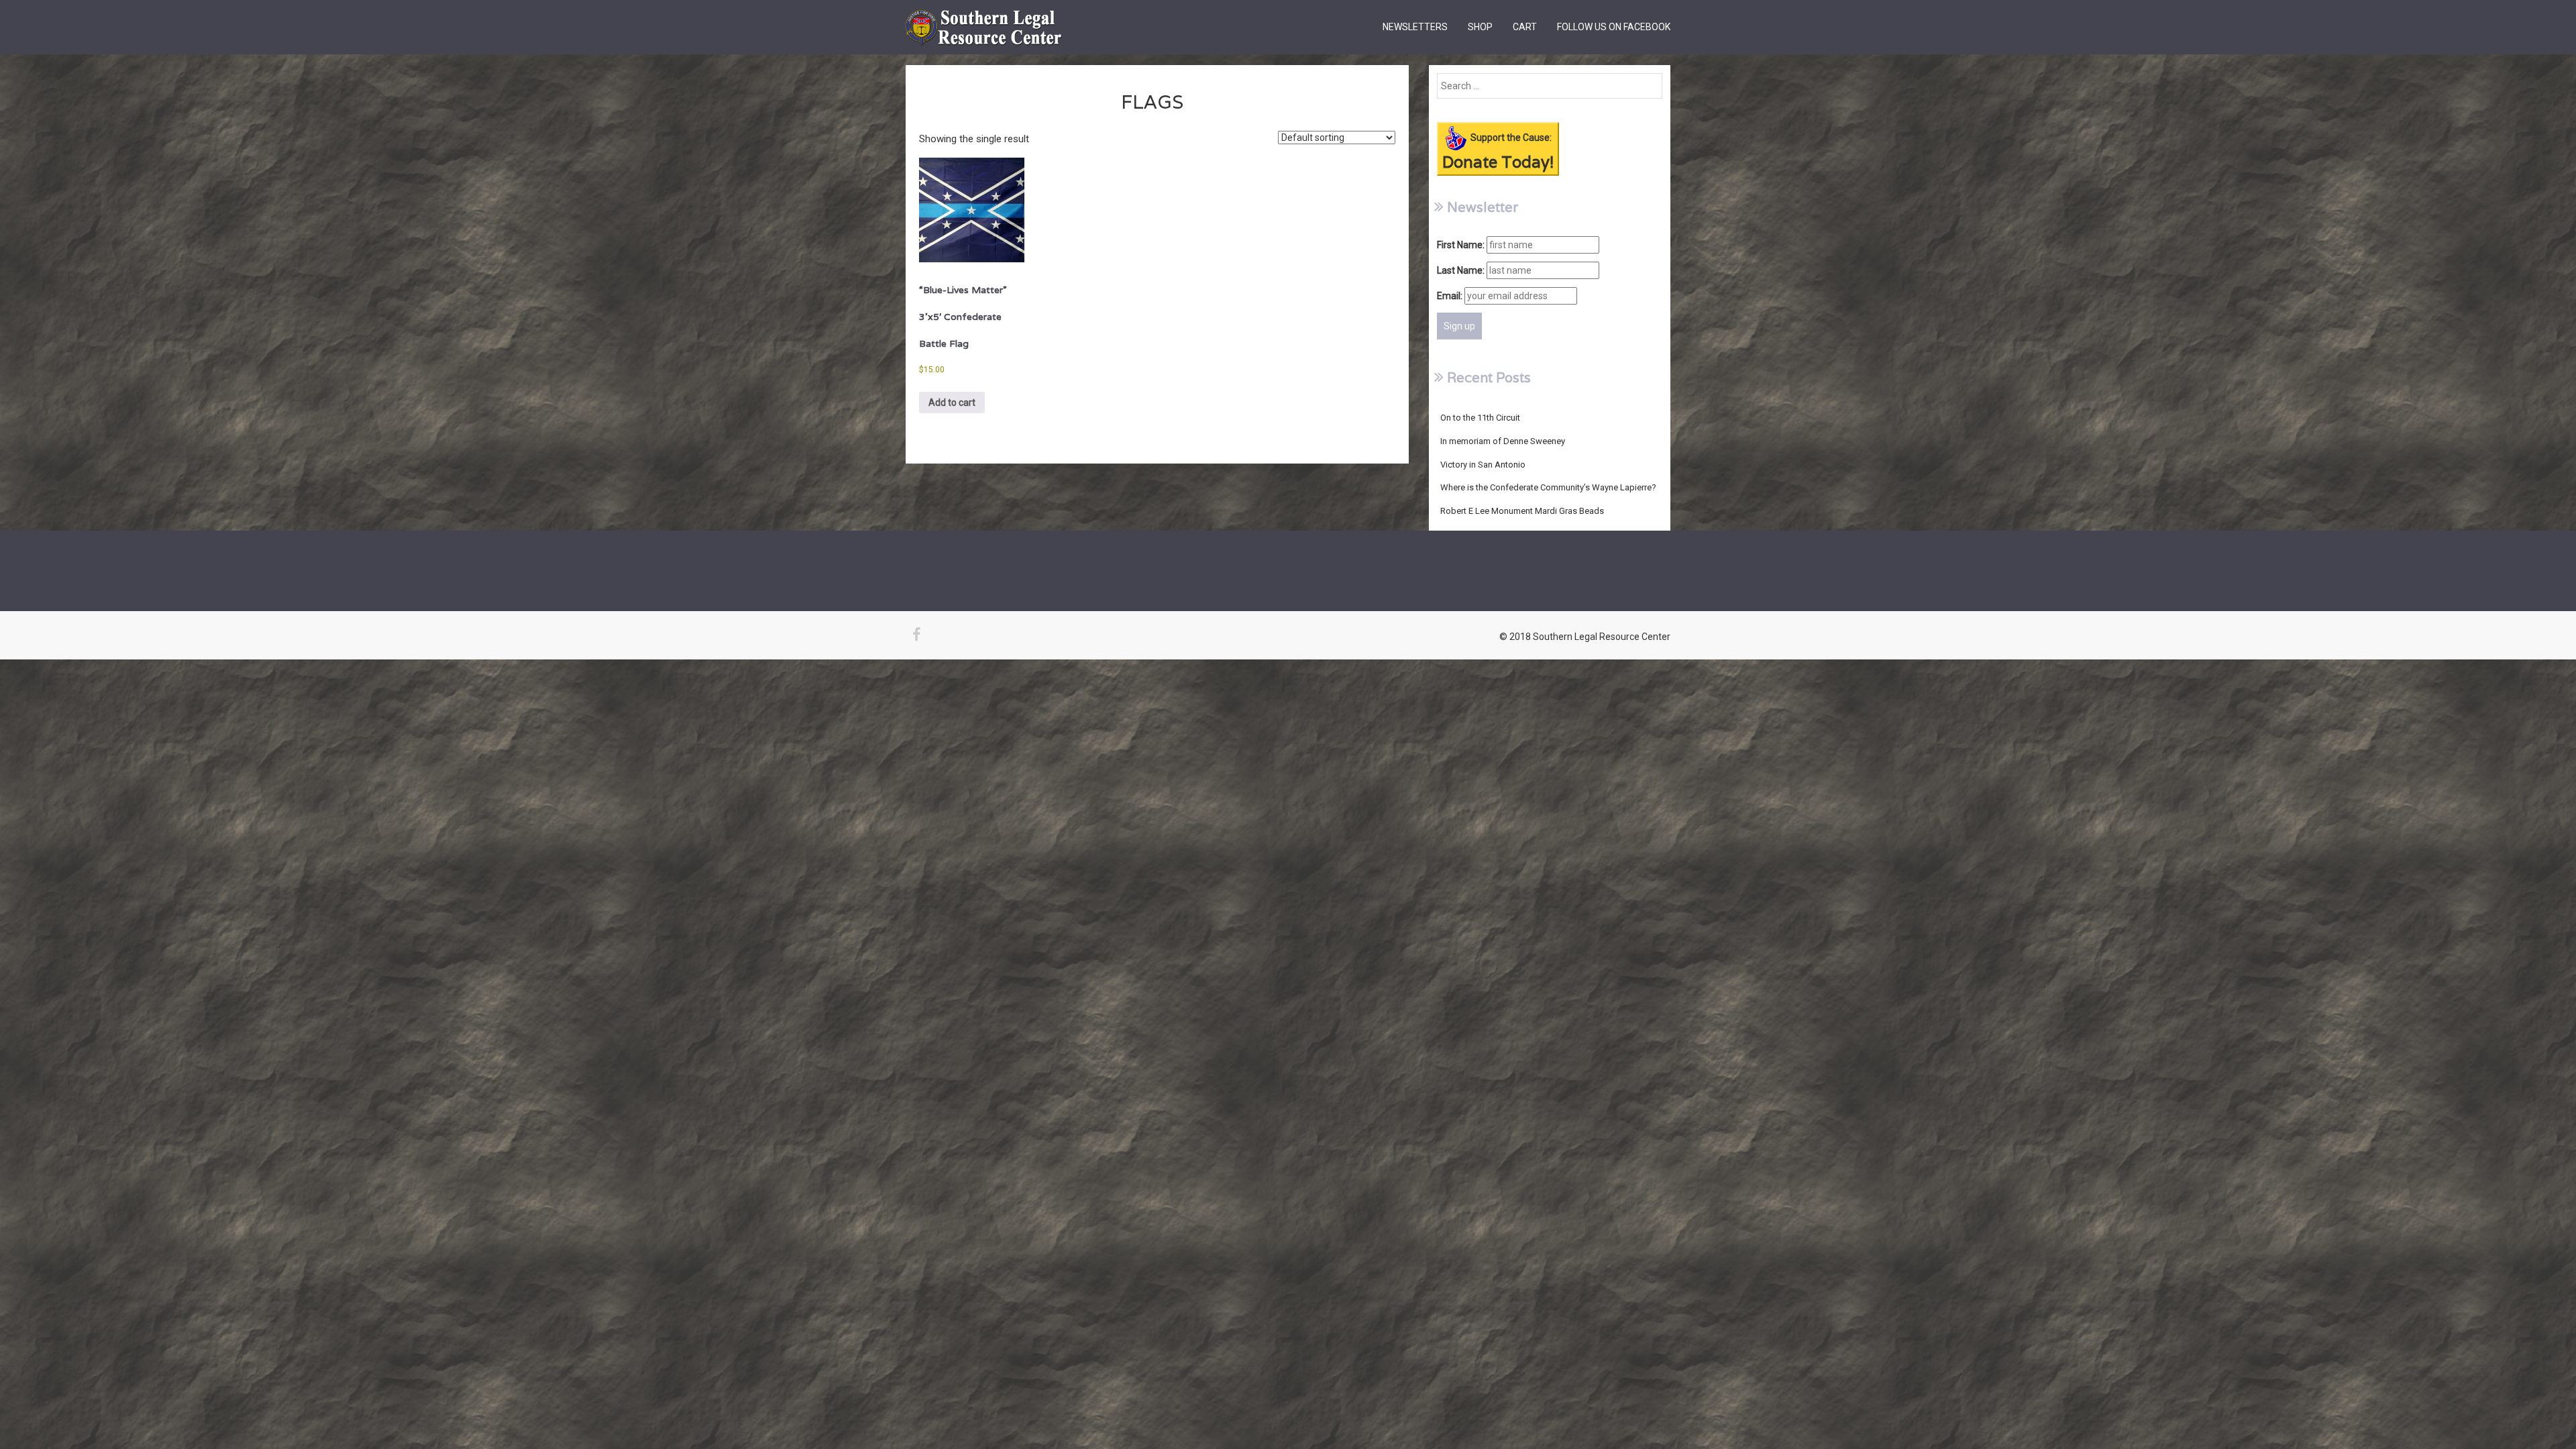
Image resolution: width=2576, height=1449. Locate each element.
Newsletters (1415, 27)
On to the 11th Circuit (1480, 418)
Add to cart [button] (952, 402)
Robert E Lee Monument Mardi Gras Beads (1522, 511)
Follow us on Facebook (1614, 27)
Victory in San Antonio (1483, 465)
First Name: (1461, 245)
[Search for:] (1550, 86)
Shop (1480, 27)
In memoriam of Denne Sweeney (1503, 441)
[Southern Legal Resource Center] (984, 17)
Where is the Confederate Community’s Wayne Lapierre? (1548, 487)
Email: (1450, 296)
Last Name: (1461, 270)
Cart (1525, 27)
